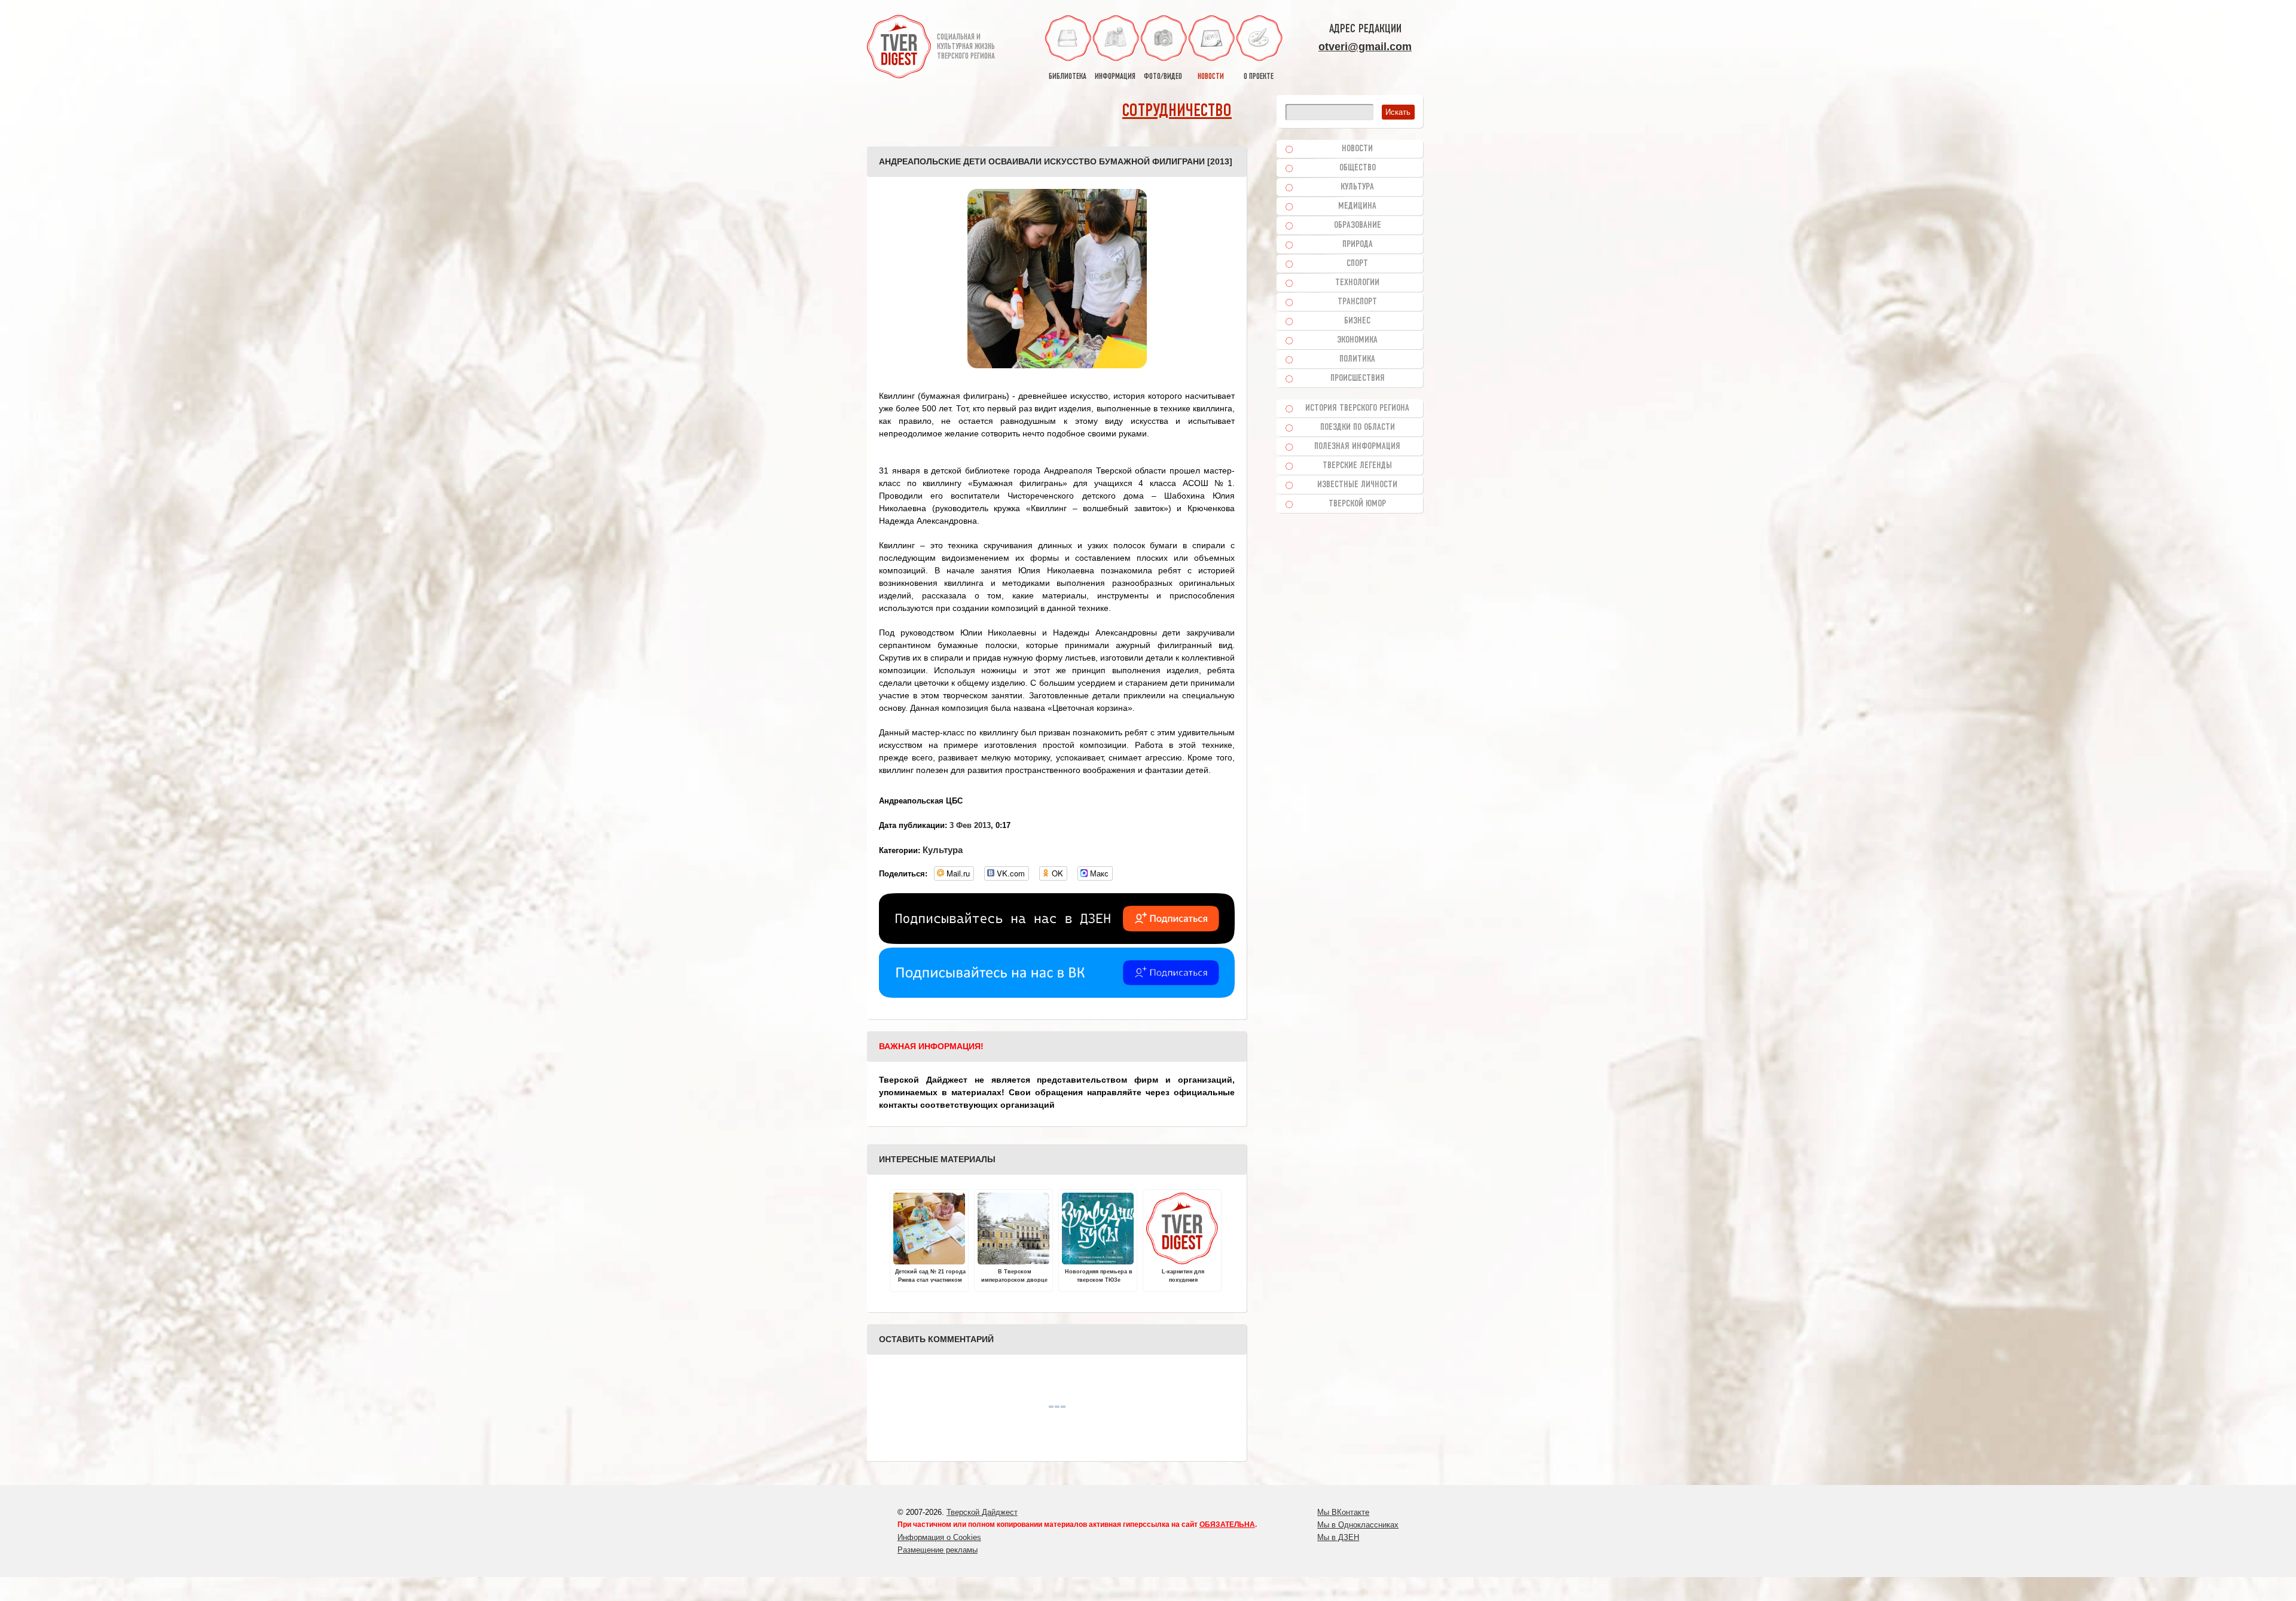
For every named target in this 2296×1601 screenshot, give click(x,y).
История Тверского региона (1357, 408)
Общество (1358, 168)
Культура (943, 850)
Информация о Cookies (939, 1537)
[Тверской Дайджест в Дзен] (1057, 941)
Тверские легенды (1357, 466)
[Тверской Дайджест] (899, 48)
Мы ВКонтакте (1343, 1512)
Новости (1357, 149)
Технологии (1357, 283)
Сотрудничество (1177, 111)
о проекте (1259, 77)
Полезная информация (1357, 447)
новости (1211, 77)
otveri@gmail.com (1365, 47)
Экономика (1357, 340)
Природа (1358, 245)
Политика (1357, 359)
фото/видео (1163, 77)
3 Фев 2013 (970, 825)
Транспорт (1357, 302)
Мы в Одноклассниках (1358, 1525)
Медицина (1357, 206)
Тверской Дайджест (982, 1512)
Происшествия (1358, 378)
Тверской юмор (1357, 504)
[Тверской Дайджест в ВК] (1057, 995)
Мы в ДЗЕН (1338, 1537)
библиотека (1068, 77)
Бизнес (1357, 321)
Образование (1358, 225)
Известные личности (1357, 485)
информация (1115, 77)
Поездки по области (1358, 427)
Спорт (1357, 264)
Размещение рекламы (938, 1550)
